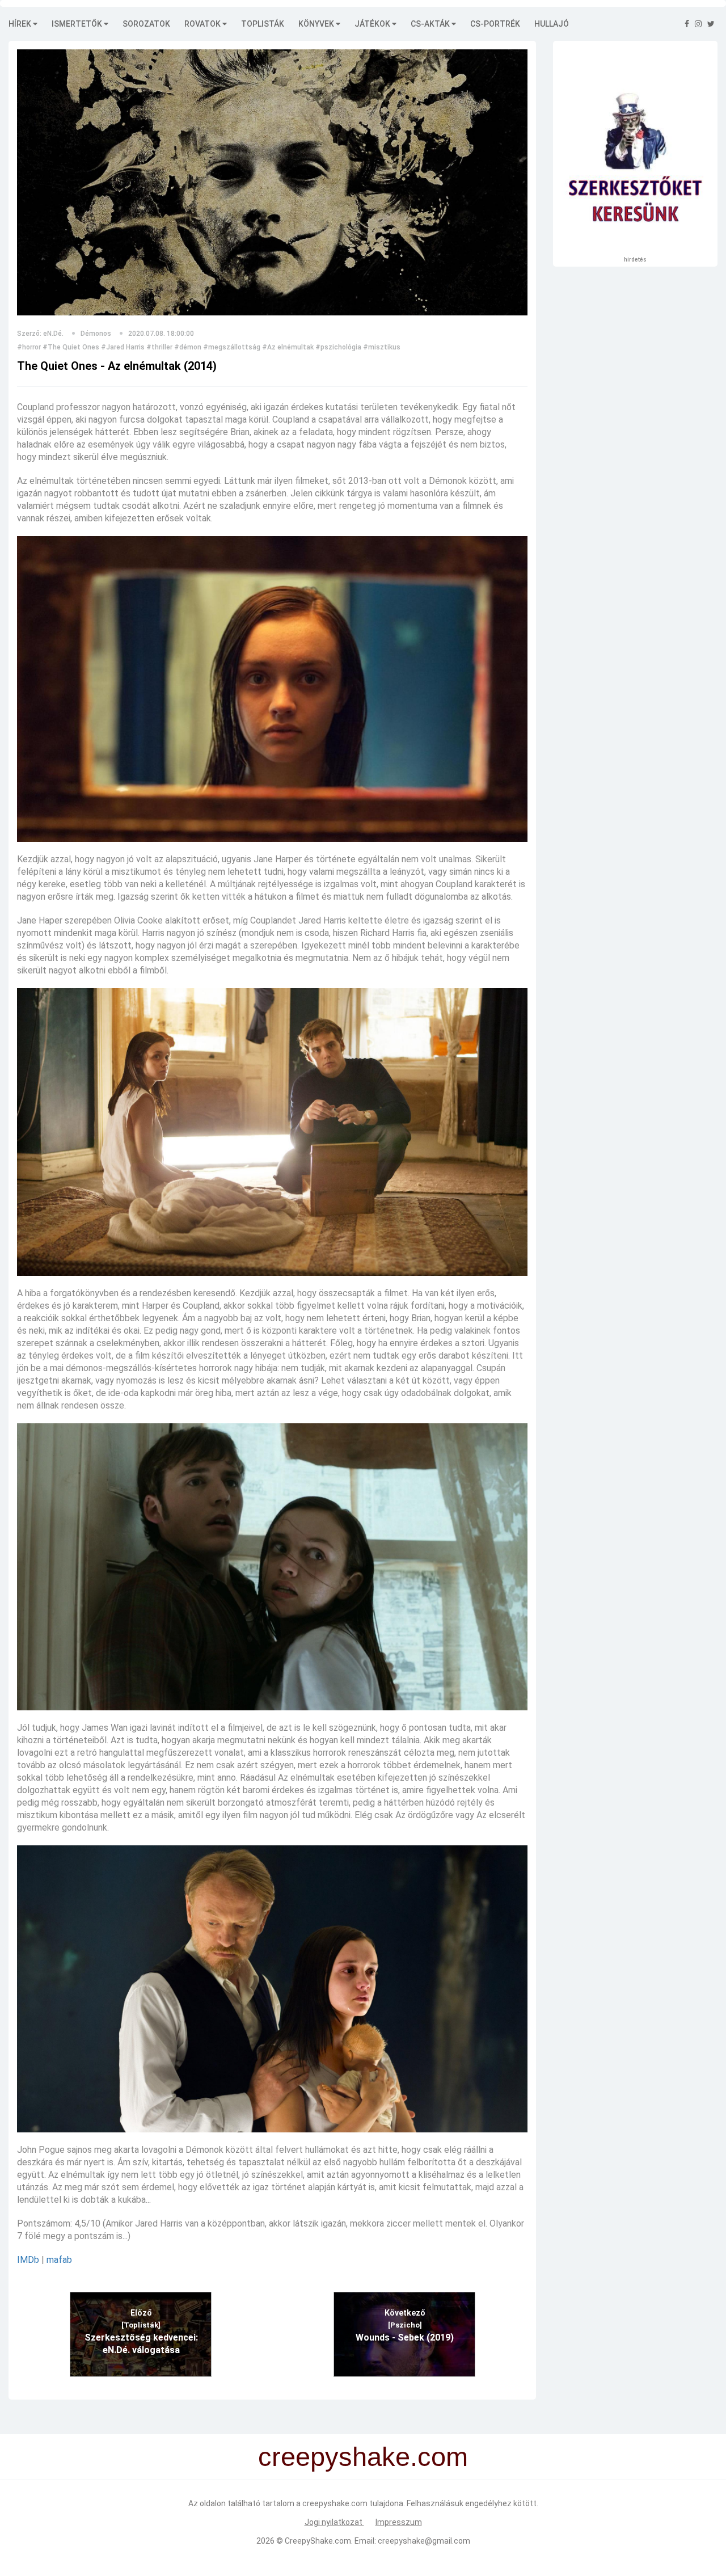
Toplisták (263, 24)
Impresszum (399, 2522)
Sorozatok (146, 24)
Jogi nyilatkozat (334, 2522)
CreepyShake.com (318, 2541)
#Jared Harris (123, 347)
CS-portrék (495, 24)
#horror (29, 347)
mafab (59, 2260)
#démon (188, 347)
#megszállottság (232, 347)
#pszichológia (338, 347)
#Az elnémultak (288, 347)
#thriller (159, 347)
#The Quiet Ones (71, 347)
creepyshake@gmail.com (424, 2541)
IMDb (28, 2260)
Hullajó (552, 24)
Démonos (96, 334)
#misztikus (382, 347)
